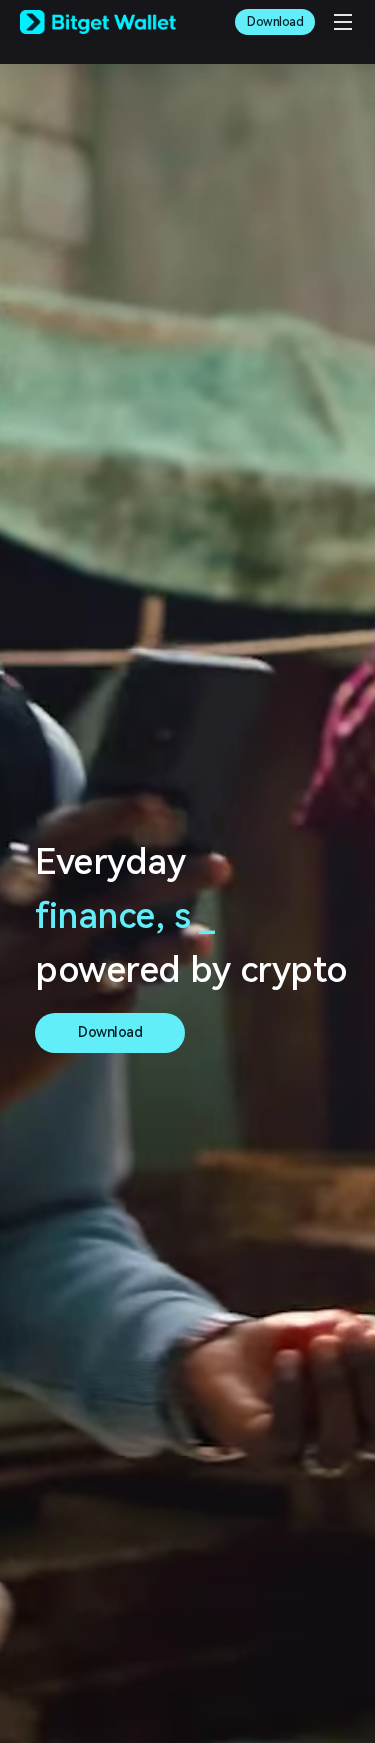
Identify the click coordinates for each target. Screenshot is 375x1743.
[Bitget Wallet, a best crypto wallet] (98, 22)
